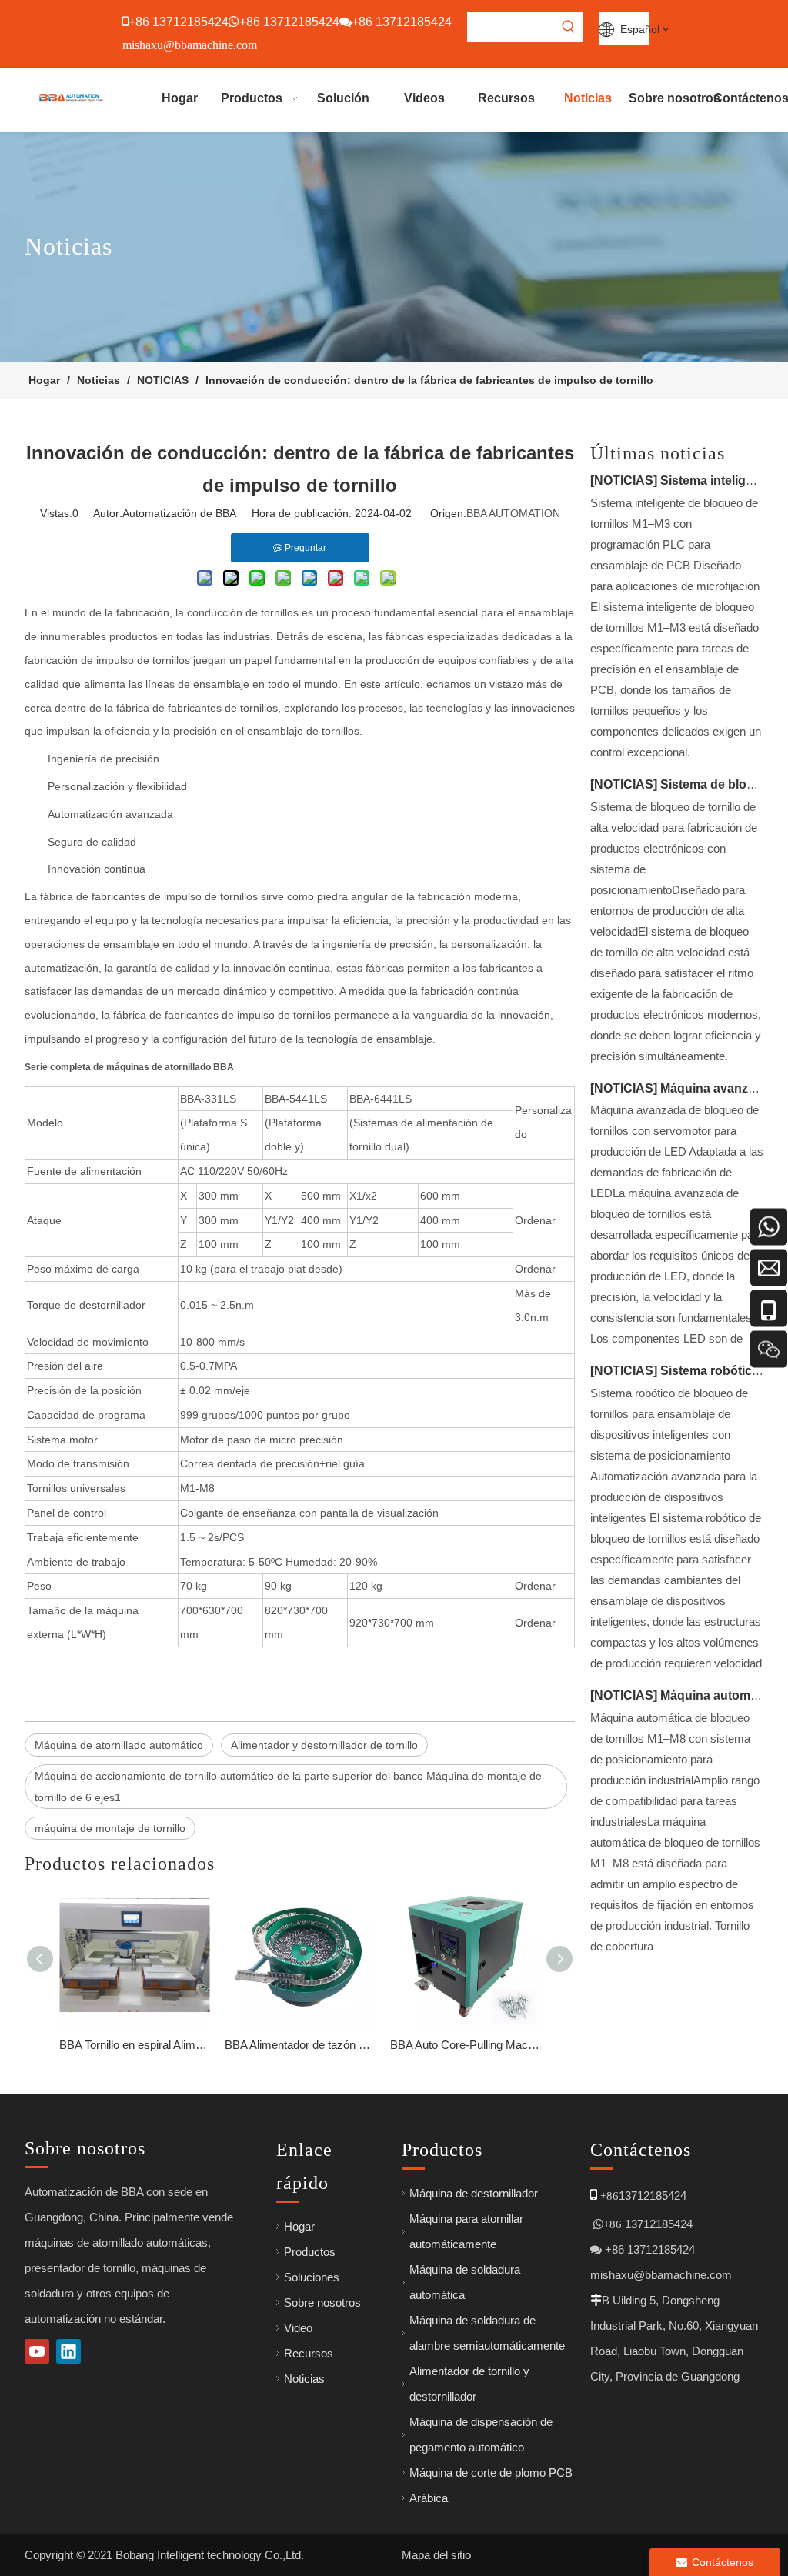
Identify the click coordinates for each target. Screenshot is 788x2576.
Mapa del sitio (436, 2555)
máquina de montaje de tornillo (110, 1828)
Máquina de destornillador (474, 2193)
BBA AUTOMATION (513, 513)
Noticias (304, 2379)
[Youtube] (37, 2351)
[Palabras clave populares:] (569, 27)
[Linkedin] (68, 2351)
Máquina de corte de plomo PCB (491, 2473)
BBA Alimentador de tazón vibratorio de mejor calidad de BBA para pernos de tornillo (300, 2045)
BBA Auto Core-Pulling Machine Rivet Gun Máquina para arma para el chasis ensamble (465, 2045)
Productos (310, 2252)
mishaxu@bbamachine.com (661, 2275)
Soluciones (312, 2277)
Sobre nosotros (322, 2302)
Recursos (309, 2353)
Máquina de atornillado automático (119, 1745)
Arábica (429, 2498)
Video (298, 2328)
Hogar (299, 2226)
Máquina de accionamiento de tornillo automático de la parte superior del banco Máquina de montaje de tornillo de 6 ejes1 (288, 1787)
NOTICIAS (624, 480)
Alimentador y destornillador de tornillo (324, 1745)
